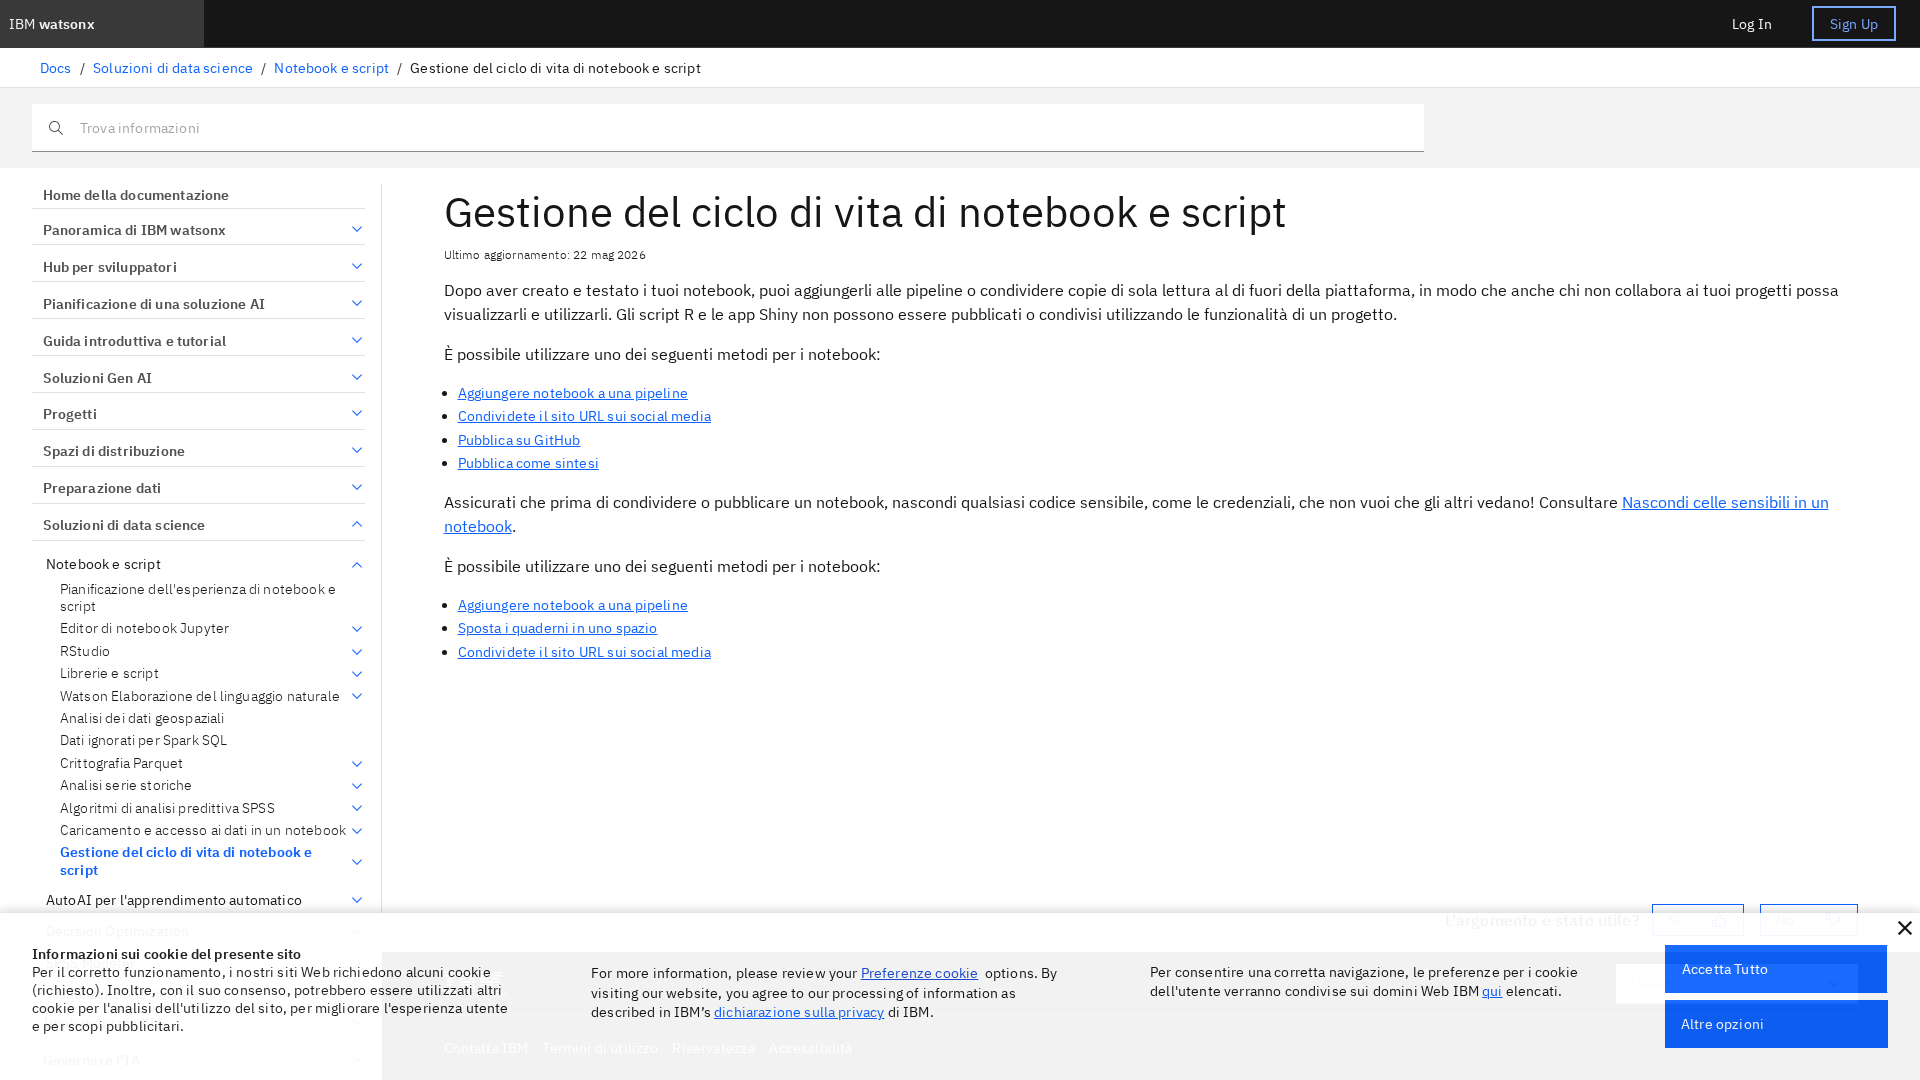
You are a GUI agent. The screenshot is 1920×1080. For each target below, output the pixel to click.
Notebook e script (331, 68)
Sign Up (1854, 24)
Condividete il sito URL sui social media (584, 416)
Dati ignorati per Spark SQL (143, 740)
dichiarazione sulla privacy (799, 1012)
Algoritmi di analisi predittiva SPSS (167, 808)
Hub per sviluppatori (110, 267)
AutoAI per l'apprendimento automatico (174, 900)
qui (1492, 991)
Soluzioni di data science (173, 68)
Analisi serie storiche (126, 785)
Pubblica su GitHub (519, 440)
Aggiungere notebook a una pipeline (573, 393)
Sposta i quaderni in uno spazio (558, 628)
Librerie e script (109, 673)
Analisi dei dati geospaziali (142, 718)
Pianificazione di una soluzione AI (154, 304)
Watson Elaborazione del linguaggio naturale (200, 696)
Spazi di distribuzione (114, 451)
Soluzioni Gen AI (97, 378)
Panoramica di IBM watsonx (135, 230)
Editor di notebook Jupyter (144, 628)
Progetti (70, 414)
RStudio (85, 651)
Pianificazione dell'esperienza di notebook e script (198, 598)
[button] (1905, 928)
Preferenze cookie (920, 973)
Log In (1752, 24)
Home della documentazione (136, 195)
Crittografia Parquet (121, 763)
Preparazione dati (102, 488)
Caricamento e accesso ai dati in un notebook (203, 830)
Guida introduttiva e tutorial (134, 341)
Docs (56, 68)
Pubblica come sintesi (528, 463)
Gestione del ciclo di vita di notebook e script (186, 861)
